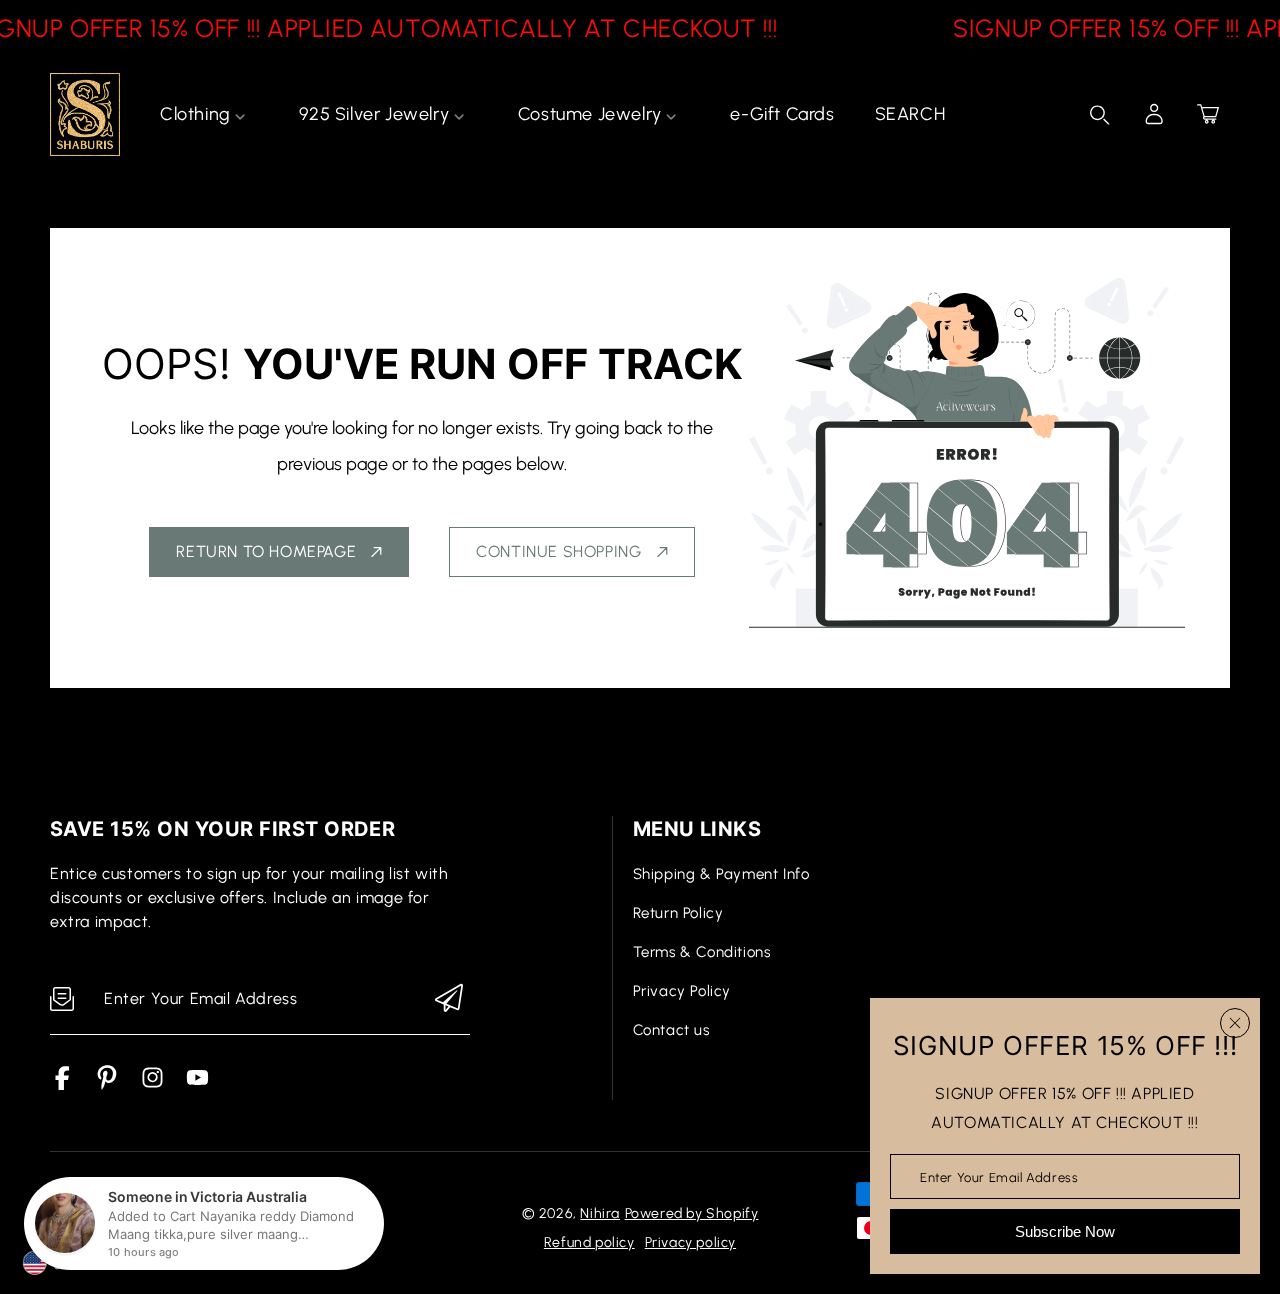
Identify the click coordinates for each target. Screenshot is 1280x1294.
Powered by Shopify (692, 1213)
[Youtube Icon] (197, 1084)
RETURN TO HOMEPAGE (266, 551)
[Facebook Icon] (62, 1084)
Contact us (671, 1030)
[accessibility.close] (1235, 1023)
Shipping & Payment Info (721, 874)
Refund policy (589, 1242)
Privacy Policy (682, 991)
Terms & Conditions (702, 952)
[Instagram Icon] (152, 1084)
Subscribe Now (1065, 1231)
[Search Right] (1100, 115)
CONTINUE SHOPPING (558, 551)
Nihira (600, 1213)
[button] (1208, 114)
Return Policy (678, 913)
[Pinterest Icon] (107, 1084)
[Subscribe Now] (449, 999)
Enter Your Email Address (999, 1176)
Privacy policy (690, 1242)
